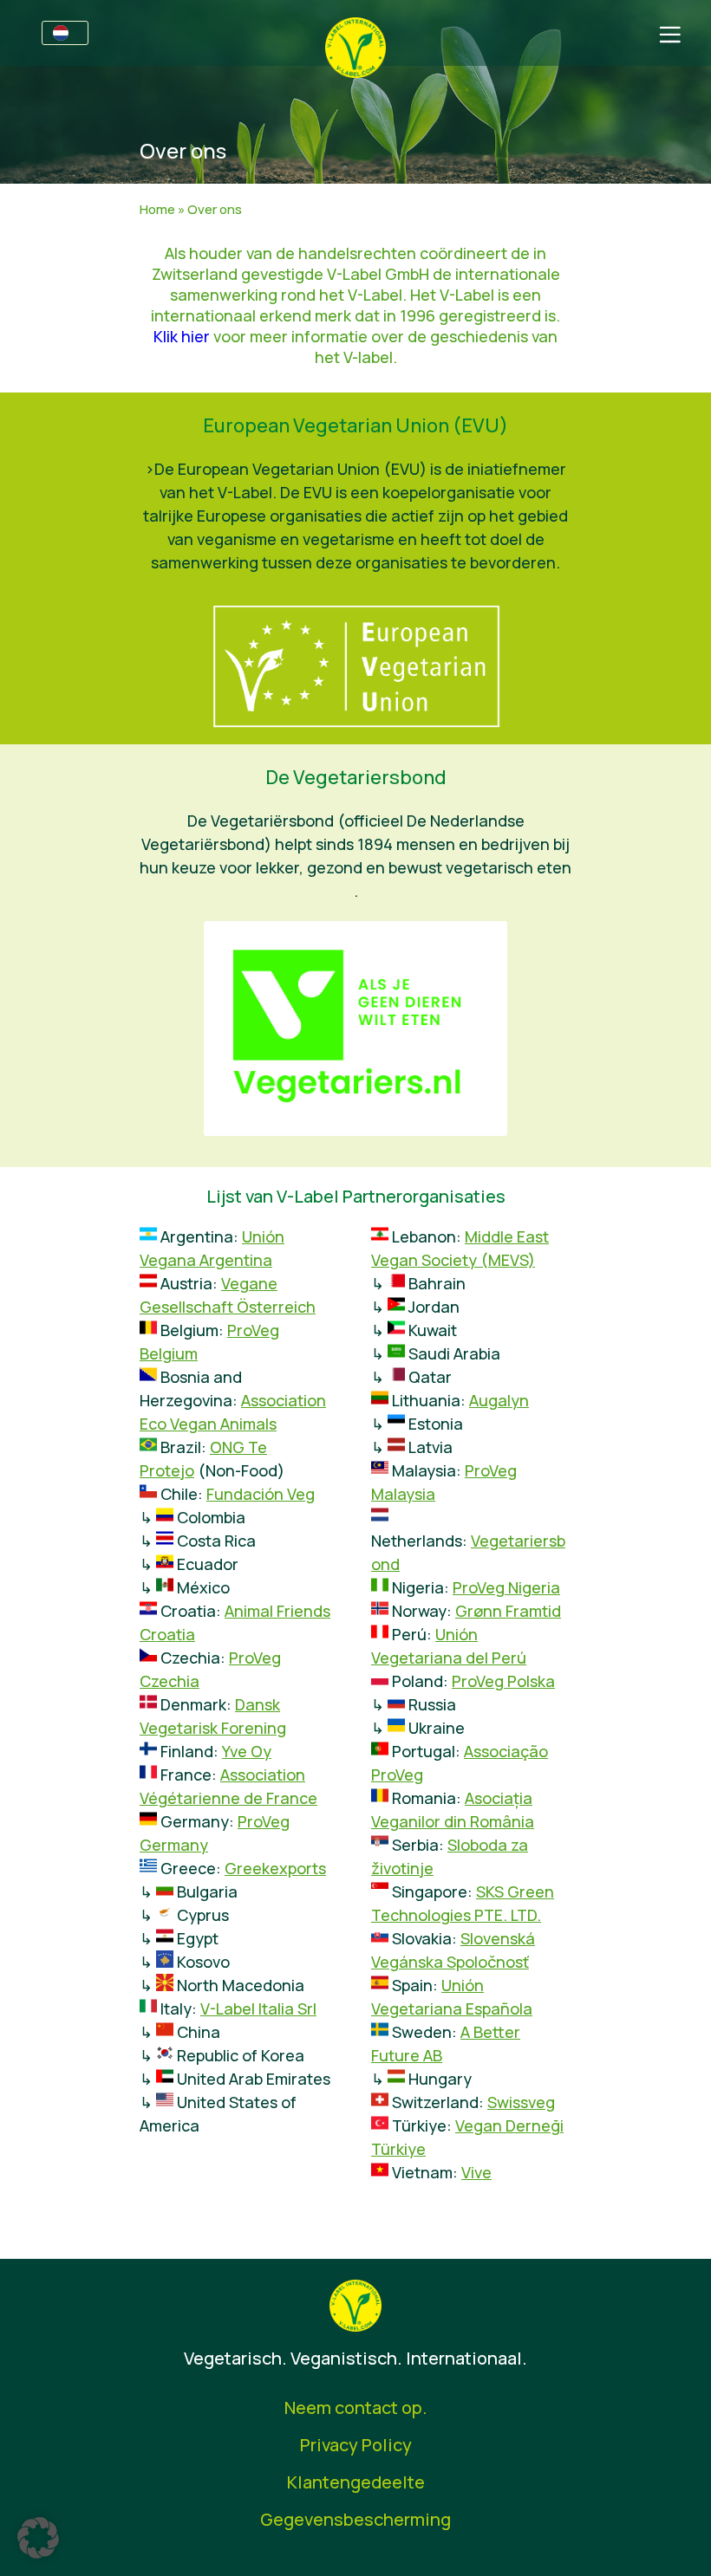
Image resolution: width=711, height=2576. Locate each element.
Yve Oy (247, 1751)
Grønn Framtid (508, 1611)
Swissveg (521, 2102)
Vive (476, 2172)
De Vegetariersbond (356, 777)
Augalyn (499, 1400)
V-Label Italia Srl (258, 2008)
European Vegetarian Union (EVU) (355, 425)
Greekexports (275, 1868)
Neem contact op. (356, 2407)
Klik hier (182, 336)
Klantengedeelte (356, 2482)
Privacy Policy (356, 2445)
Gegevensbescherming (355, 2519)
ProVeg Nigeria (506, 1587)
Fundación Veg (261, 1494)
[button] (38, 2538)
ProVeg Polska (503, 1681)
